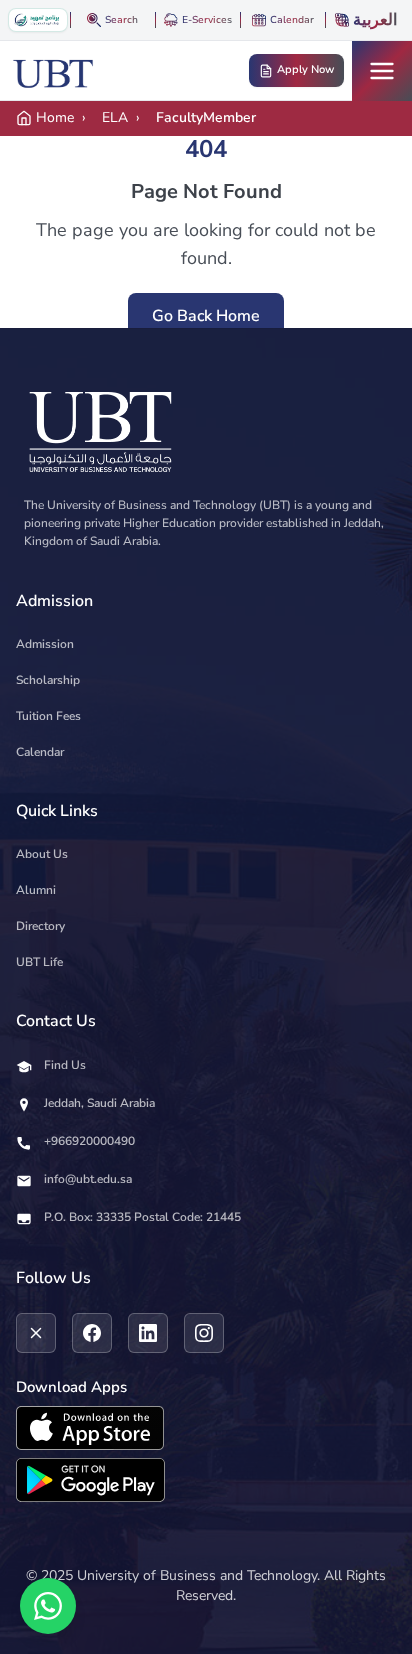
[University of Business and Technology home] (53, 71)
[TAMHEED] (38, 20)
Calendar (40, 752)
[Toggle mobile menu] (382, 71)
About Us (42, 854)
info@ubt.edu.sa (88, 1179)
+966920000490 (89, 1141)
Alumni (36, 890)
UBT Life (39, 962)
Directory (40, 926)
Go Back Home (206, 316)
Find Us (65, 1065)
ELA (115, 117)
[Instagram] (204, 1333)
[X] (36, 1333)
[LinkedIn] (148, 1333)
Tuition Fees (48, 716)
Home (55, 117)
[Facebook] (92, 1333)
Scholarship (48, 680)
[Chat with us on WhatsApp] (48, 1606)
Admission (45, 644)
